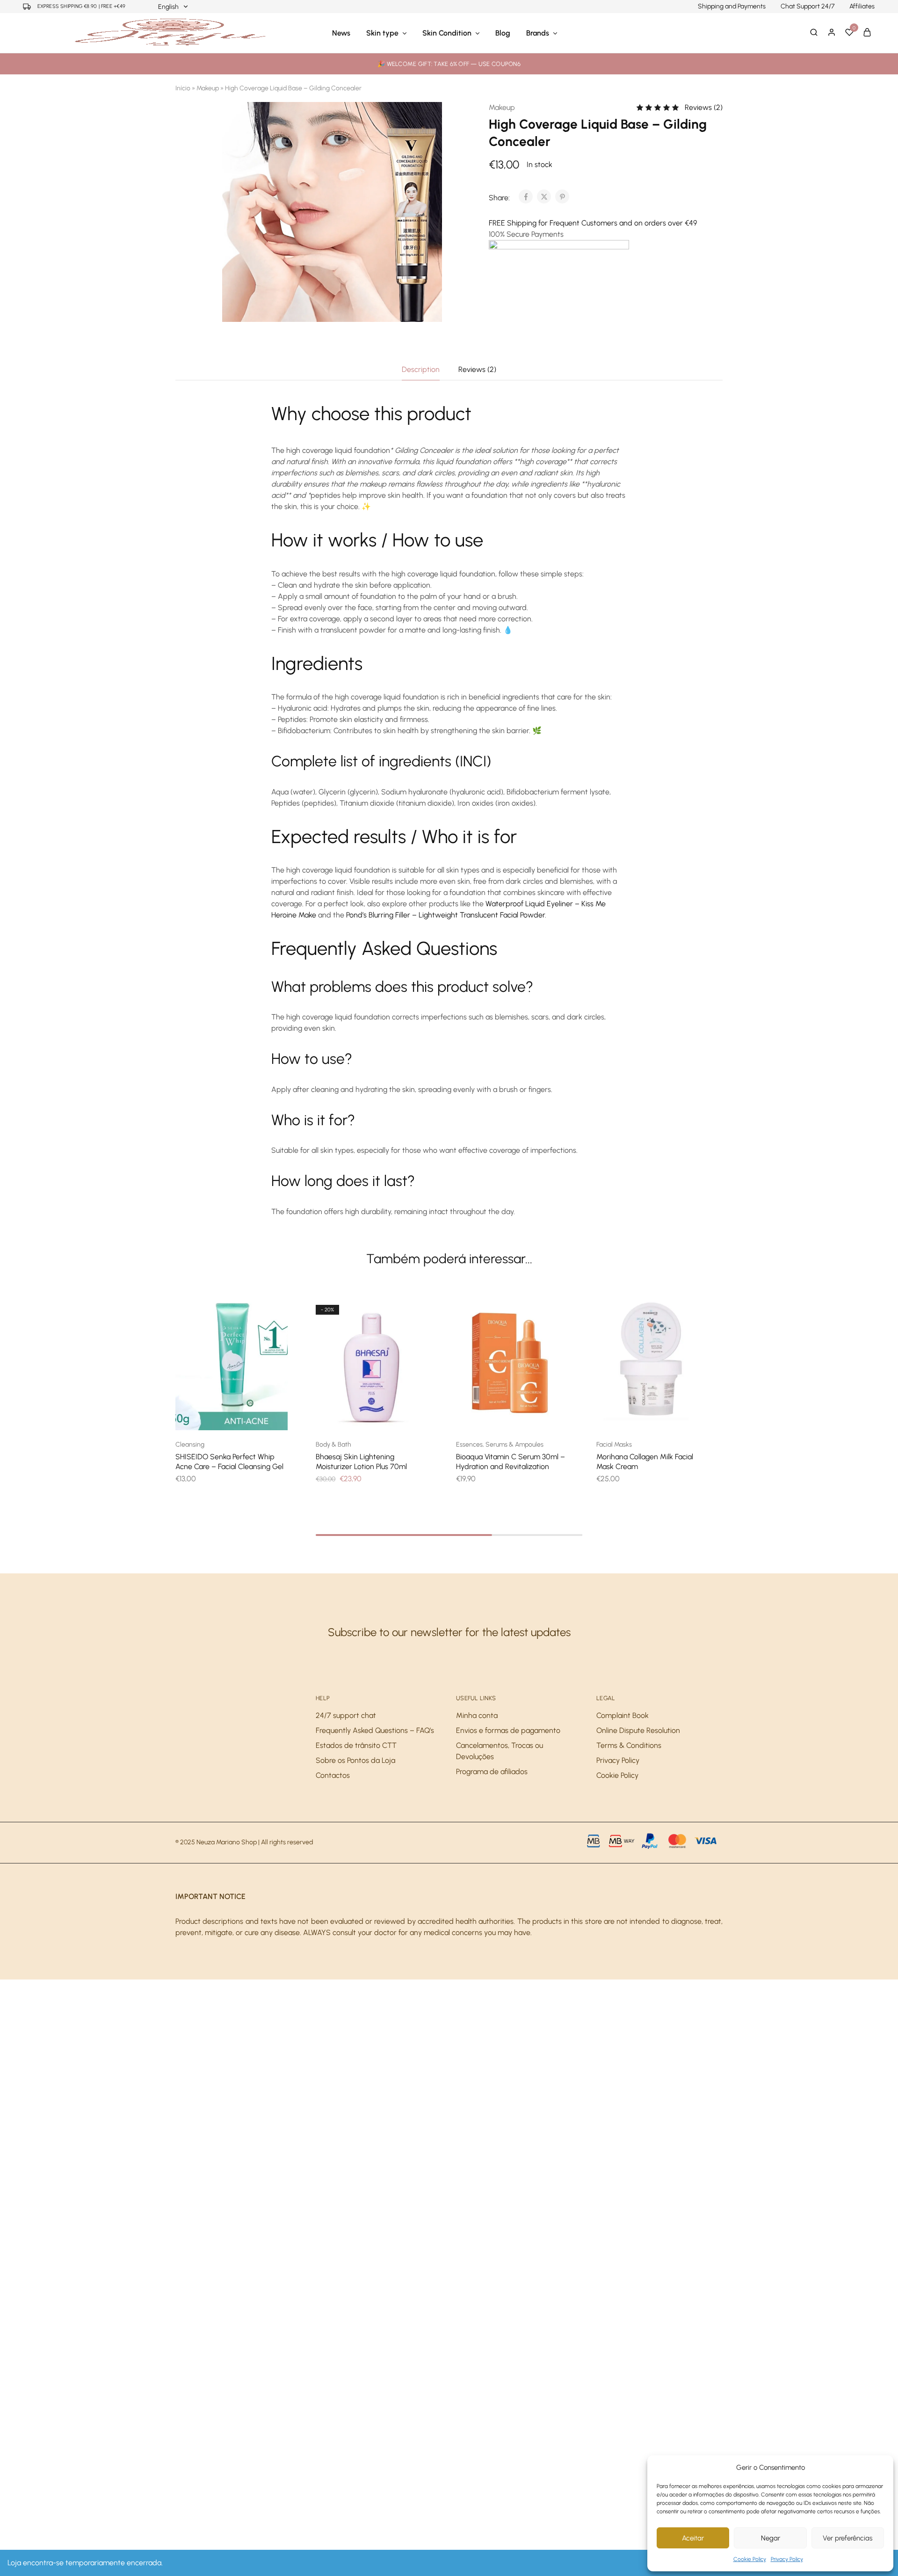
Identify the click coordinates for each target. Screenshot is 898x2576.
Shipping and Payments (732, 7)
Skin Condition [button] (447, 33)
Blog (503, 33)
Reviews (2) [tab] (477, 369)
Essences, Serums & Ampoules (500, 1444)
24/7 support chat (346, 1715)
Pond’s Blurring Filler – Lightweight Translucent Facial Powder (445, 915)
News (341, 33)
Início (183, 88)
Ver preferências (847, 2538)
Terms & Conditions (629, 1745)
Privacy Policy (787, 2559)
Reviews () (704, 107)
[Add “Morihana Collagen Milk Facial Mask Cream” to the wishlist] (664, 1416)
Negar (771, 2538)
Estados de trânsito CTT (356, 1745)
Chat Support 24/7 (807, 7)
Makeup (208, 88)
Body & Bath (333, 1444)
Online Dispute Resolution (638, 1730)
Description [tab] (421, 369)
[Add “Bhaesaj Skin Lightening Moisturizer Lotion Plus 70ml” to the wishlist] (384, 1416)
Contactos (333, 1775)
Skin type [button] (382, 33)
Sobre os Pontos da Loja (355, 1760)
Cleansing (190, 1444)
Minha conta (477, 1715)
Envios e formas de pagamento (508, 1730)
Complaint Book (623, 1715)
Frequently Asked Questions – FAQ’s (375, 1730)
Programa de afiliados (492, 1772)
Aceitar (693, 2538)
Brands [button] (538, 33)
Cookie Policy (750, 2559)
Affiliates (862, 7)
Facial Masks (614, 1444)
